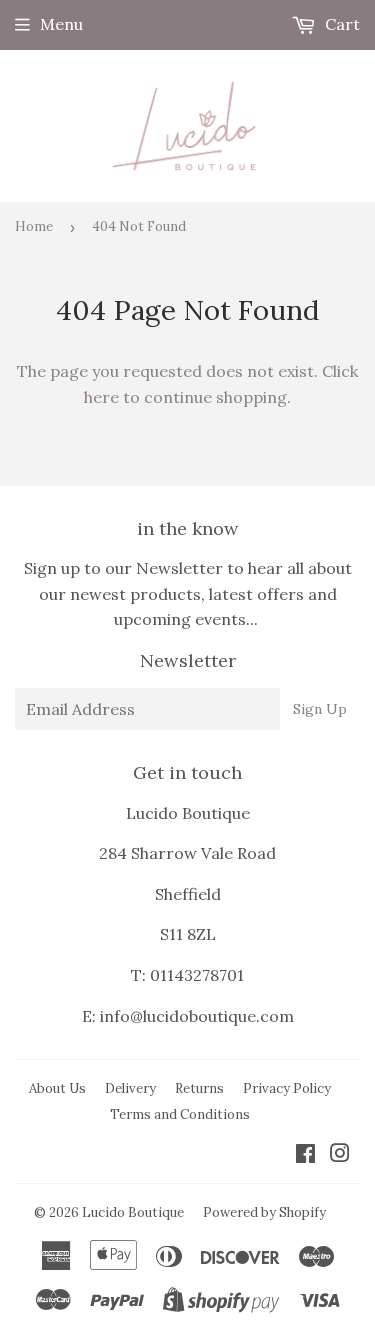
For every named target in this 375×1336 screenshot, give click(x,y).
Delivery (130, 1088)
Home (34, 226)
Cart (340, 24)
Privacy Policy (287, 1088)
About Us (57, 1088)
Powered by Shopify (264, 1212)
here (101, 397)
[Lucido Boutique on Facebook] (305, 1155)
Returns (199, 1088)
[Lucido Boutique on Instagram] (340, 1155)
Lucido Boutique (133, 1212)
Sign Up (320, 709)
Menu (61, 24)
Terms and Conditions (180, 1114)
